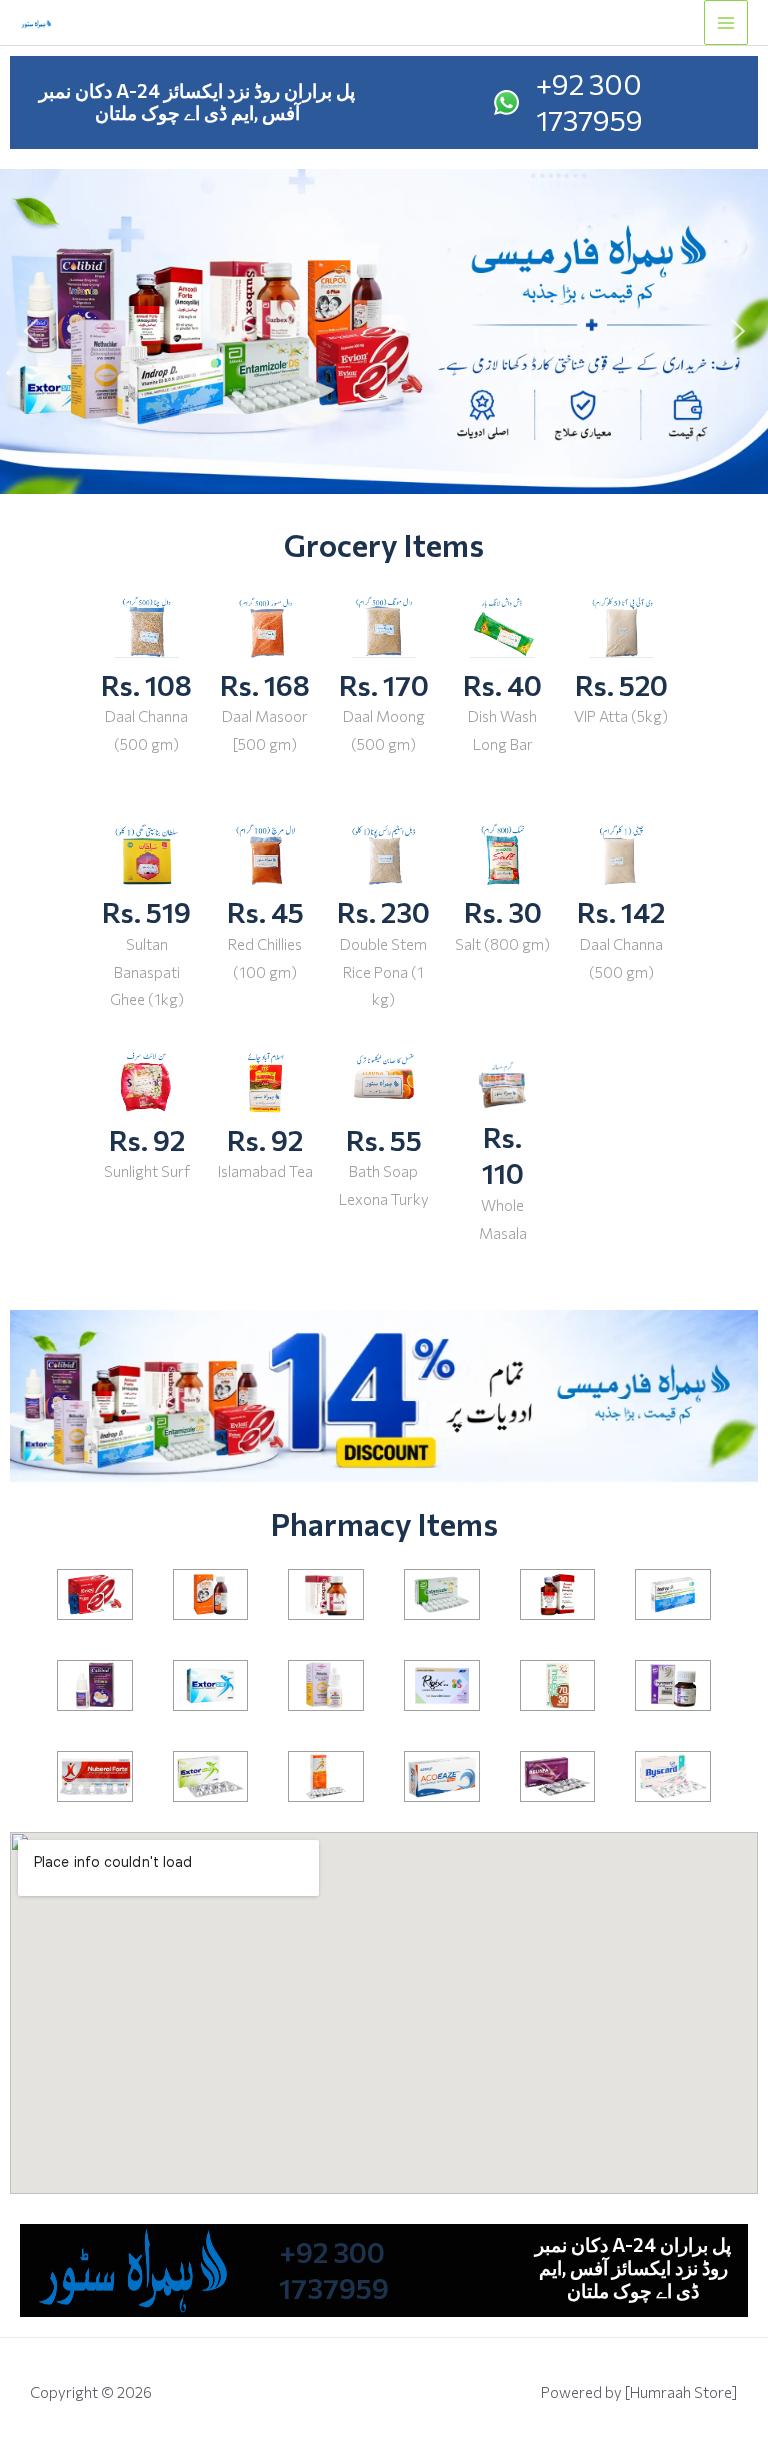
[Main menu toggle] (726, 22)
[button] (30, 331)
